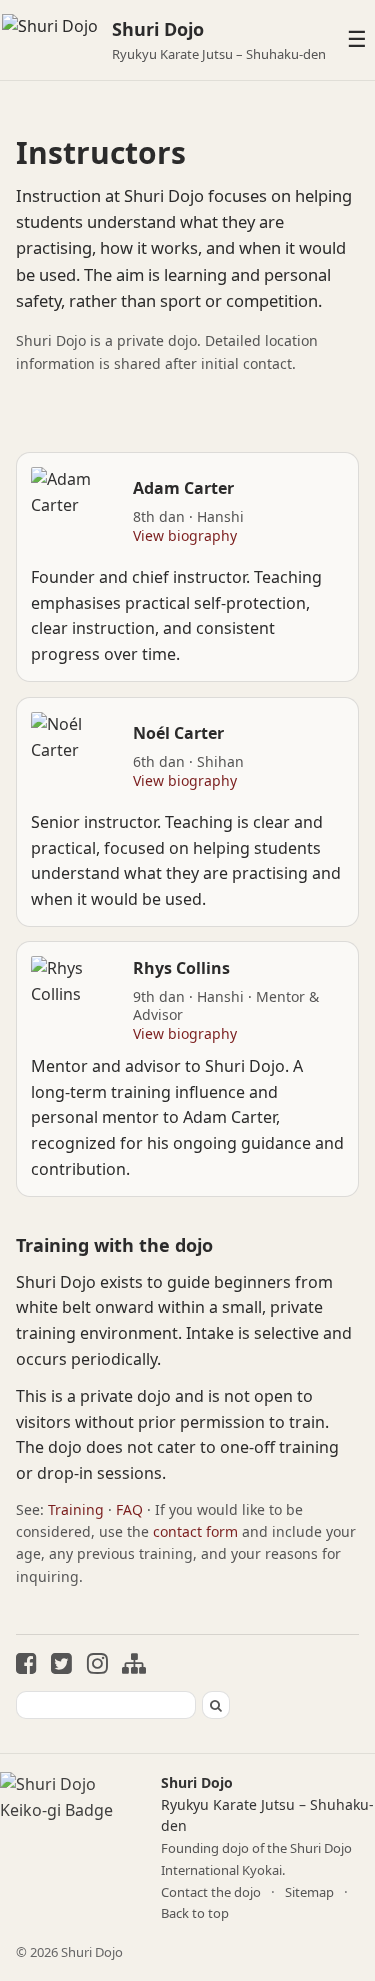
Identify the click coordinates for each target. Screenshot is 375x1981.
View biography (185, 535)
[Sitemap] (134, 1665)
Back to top (195, 1913)
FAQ (129, 1509)
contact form (195, 1531)
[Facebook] (26, 1665)
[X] (61, 1665)
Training (76, 1509)
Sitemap (309, 1892)
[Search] (216, 1705)
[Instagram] (97, 1665)
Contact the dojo (211, 1892)
